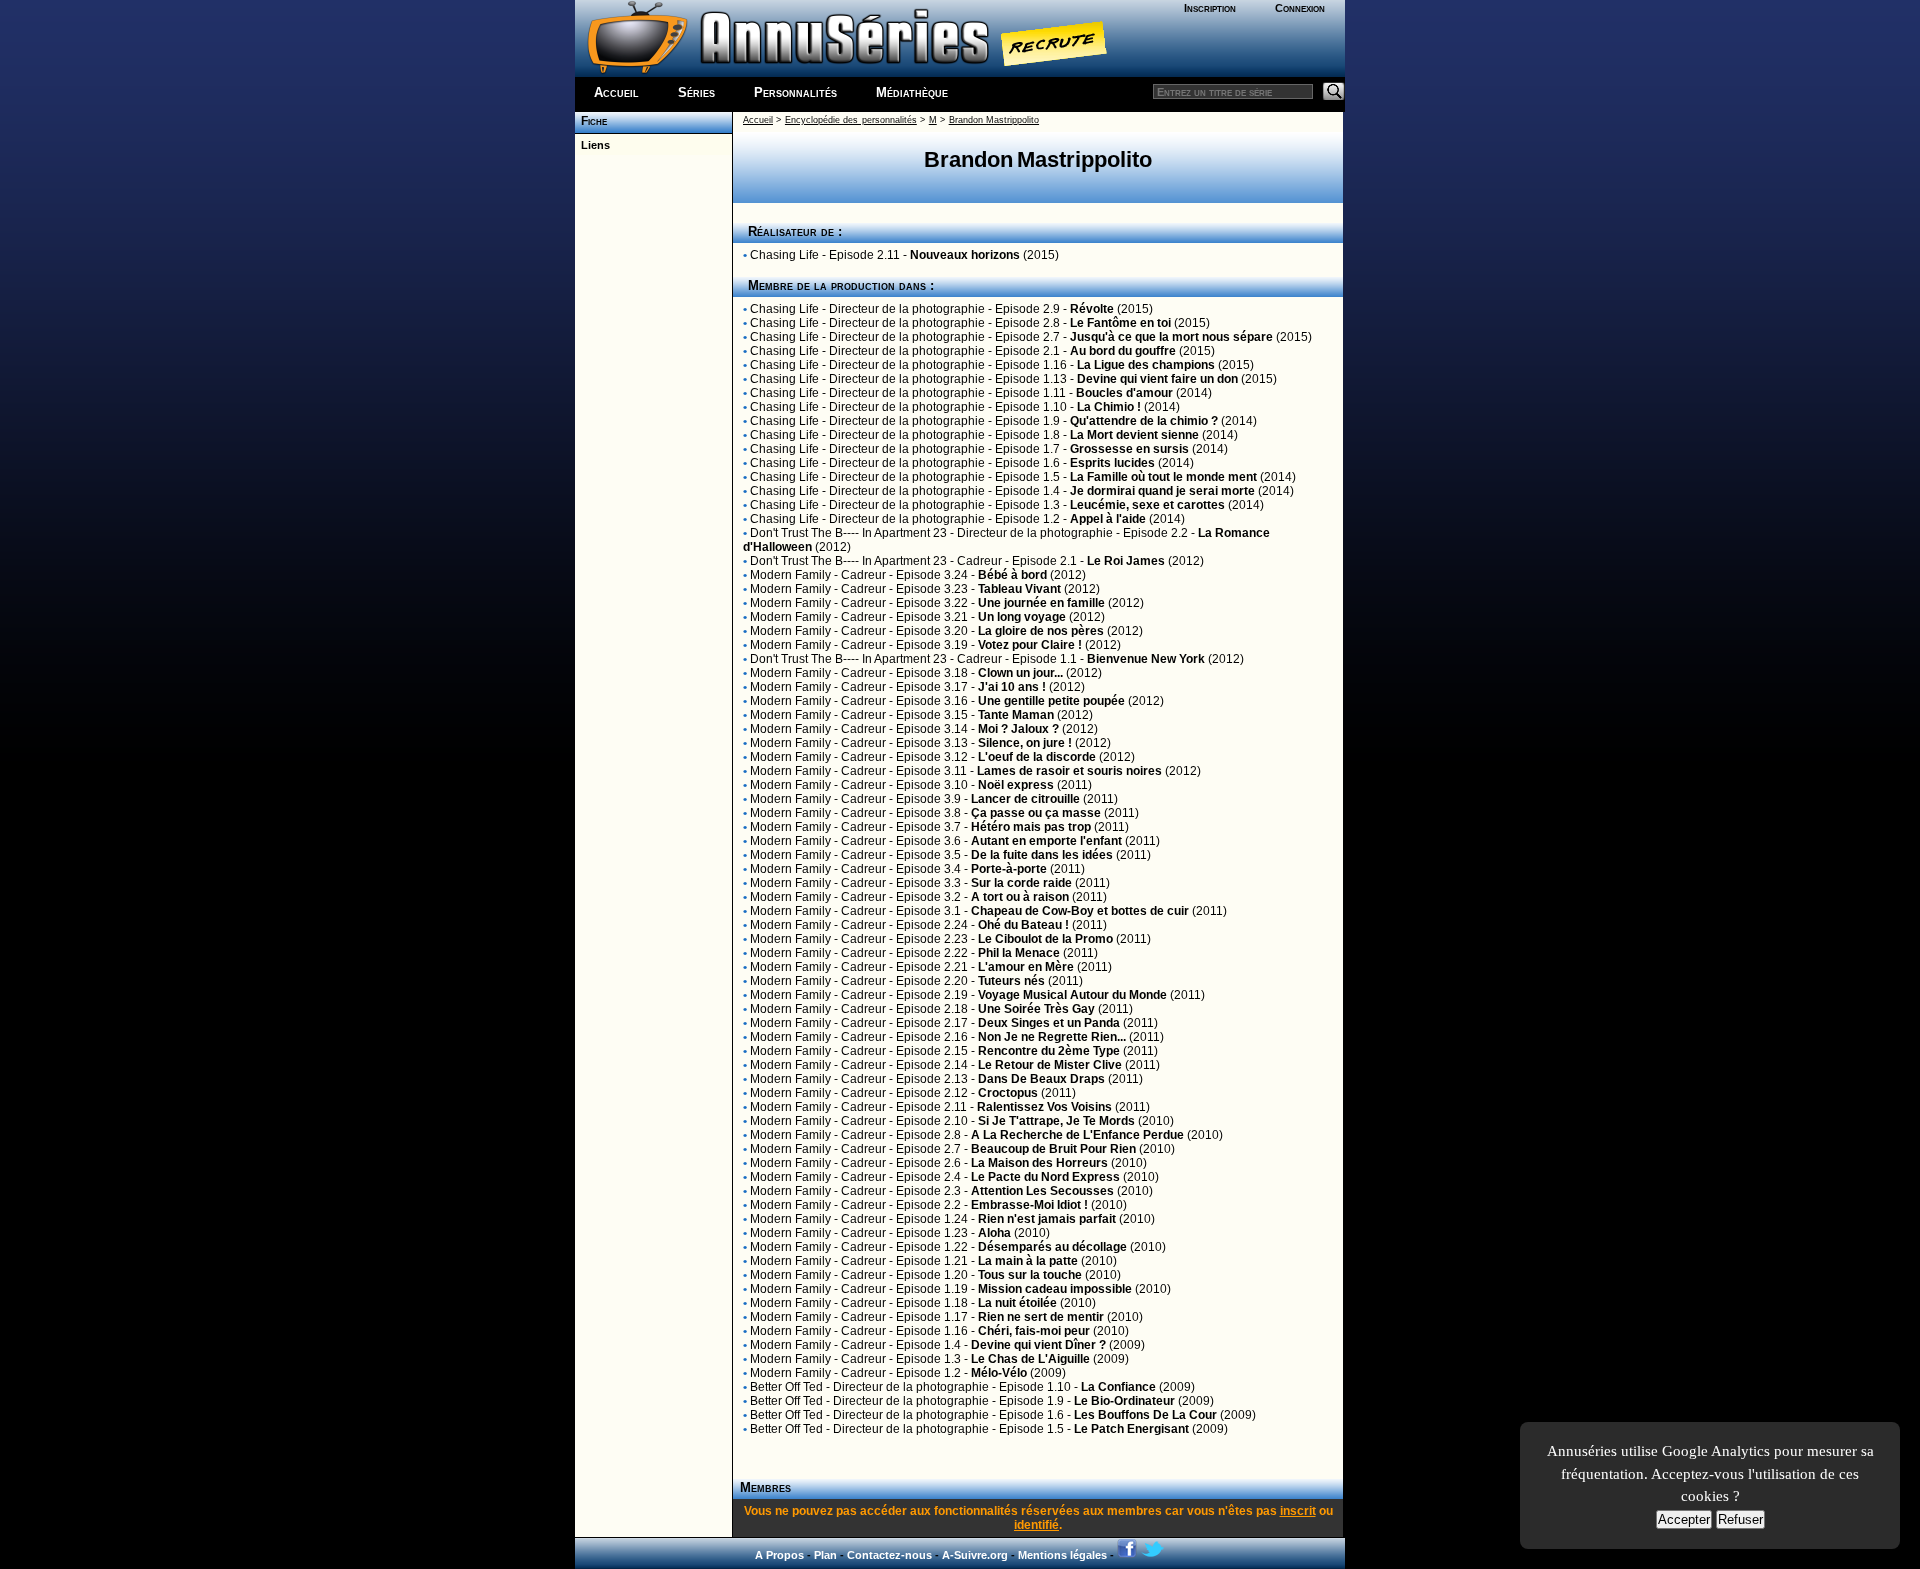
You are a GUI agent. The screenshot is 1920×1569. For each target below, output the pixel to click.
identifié (1036, 1525)
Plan (825, 1555)
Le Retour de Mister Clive (1050, 1065)
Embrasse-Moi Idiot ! (1029, 1205)
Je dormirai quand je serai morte (1162, 491)
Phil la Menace (1019, 953)
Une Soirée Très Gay (1036, 1009)
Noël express (1016, 785)
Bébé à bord (1012, 575)
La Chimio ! (1109, 407)
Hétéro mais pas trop (1031, 827)
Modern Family (790, 575)
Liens (592, 145)
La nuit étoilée (1017, 1303)
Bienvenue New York (1146, 659)
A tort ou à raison (1020, 897)
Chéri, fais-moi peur (1034, 1331)
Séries (696, 92)
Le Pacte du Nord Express (1045, 1177)
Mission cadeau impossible (1055, 1289)
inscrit (1298, 1511)
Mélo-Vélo (999, 1373)
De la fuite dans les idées (1042, 855)
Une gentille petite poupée (1051, 701)
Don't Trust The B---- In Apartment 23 (848, 533)
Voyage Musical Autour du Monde (1072, 995)
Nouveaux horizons (965, 255)
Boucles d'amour (1124, 393)
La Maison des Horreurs (1039, 1163)
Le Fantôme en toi (1120, 323)
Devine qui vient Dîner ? (1038, 1345)
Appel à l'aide (1108, 519)
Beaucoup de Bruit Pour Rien (1053, 1149)
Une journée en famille (1041, 603)
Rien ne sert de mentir (1041, 1317)
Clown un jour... (1020, 673)
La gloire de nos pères (1041, 631)
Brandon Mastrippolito (994, 120)
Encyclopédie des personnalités (851, 120)
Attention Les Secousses (1042, 1191)
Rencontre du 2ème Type (1049, 1051)
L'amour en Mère (1026, 967)
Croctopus (1008, 1093)
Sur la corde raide (1021, 883)
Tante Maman (1016, 715)
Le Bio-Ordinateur (1124, 1401)
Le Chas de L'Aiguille (1030, 1359)
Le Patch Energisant (1131, 1429)
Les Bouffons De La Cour (1145, 1415)
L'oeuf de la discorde (1037, 757)
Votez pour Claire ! (1030, 645)
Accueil (616, 92)
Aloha (994, 1233)
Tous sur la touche (1030, 1275)
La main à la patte (1028, 1261)
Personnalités (795, 92)
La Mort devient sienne (1134, 435)
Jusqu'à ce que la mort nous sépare (1171, 337)
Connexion (1300, 8)
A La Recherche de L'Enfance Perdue (1077, 1135)
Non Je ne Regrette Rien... (1052, 1037)
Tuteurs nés (1011, 981)
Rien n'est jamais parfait (1047, 1219)
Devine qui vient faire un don (1157, 379)
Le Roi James (1126, 561)
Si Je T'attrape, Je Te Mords (1056, 1121)
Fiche (591, 121)
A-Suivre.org (975, 1555)
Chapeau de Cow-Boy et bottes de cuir (1080, 911)
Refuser (1740, 1519)
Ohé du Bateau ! (1023, 925)
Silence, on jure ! (1025, 743)
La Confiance (1118, 1387)
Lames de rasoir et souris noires (1069, 771)
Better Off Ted (786, 1387)
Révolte (1092, 309)
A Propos (779, 1555)
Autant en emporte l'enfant (1046, 841)
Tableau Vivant (1019, 589)
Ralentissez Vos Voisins (1044, 1107)
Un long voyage (1022, 617)
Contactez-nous (889, 1555)
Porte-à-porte (1009, 869)
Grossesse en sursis (1129, 449)
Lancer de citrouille (1025, 799)
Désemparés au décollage (1052, 1247)
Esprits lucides (1112, 463)
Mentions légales (1062, 1555)
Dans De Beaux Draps (1041, 1079)
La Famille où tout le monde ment (1163, 477)
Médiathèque (912, 92)
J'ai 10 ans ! (1012, 687)
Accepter (1684, 1519)
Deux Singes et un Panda (1049, 1023)
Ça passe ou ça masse (1036, 813)
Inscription (1210, 8)
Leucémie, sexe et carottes (1147, 505)
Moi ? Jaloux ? (1020, 729)
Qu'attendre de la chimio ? (1144, 421)
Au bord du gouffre (1123, 351)
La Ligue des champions (1146, 365)
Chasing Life (784, 255)
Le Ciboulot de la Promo (1045, 939)
